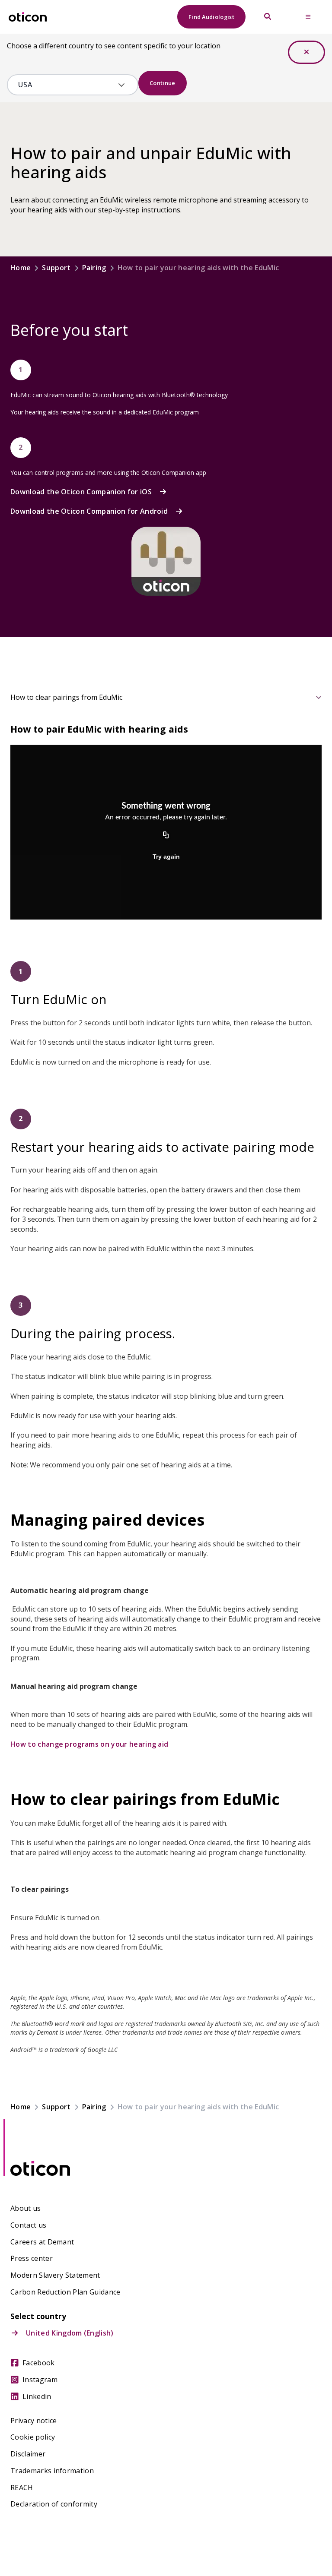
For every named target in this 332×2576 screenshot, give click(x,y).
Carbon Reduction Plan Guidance (65, 2292)
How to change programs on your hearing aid (89, 1744)
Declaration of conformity (54, 2504)
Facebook (39, 2363)
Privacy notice (34, 2421)
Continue (163, 83)
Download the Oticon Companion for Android (89, 511)
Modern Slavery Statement (55, 2275)
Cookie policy (33, 2437)
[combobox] (66, 85)
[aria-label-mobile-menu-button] (308, 17)
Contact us (28, 2225)
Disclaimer (28, 2454)
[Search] (268, 17)
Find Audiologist (211, 17)
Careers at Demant (42, 2242)
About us (26, 2208)
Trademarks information (52, 2471)
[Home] (28, 17)
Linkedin (37, 2397)
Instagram (40, 2380)
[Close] (306, 52)
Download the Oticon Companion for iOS (81, 492)
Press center (32, 2258)
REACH (22, 2488)
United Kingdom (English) (70, 2333)
